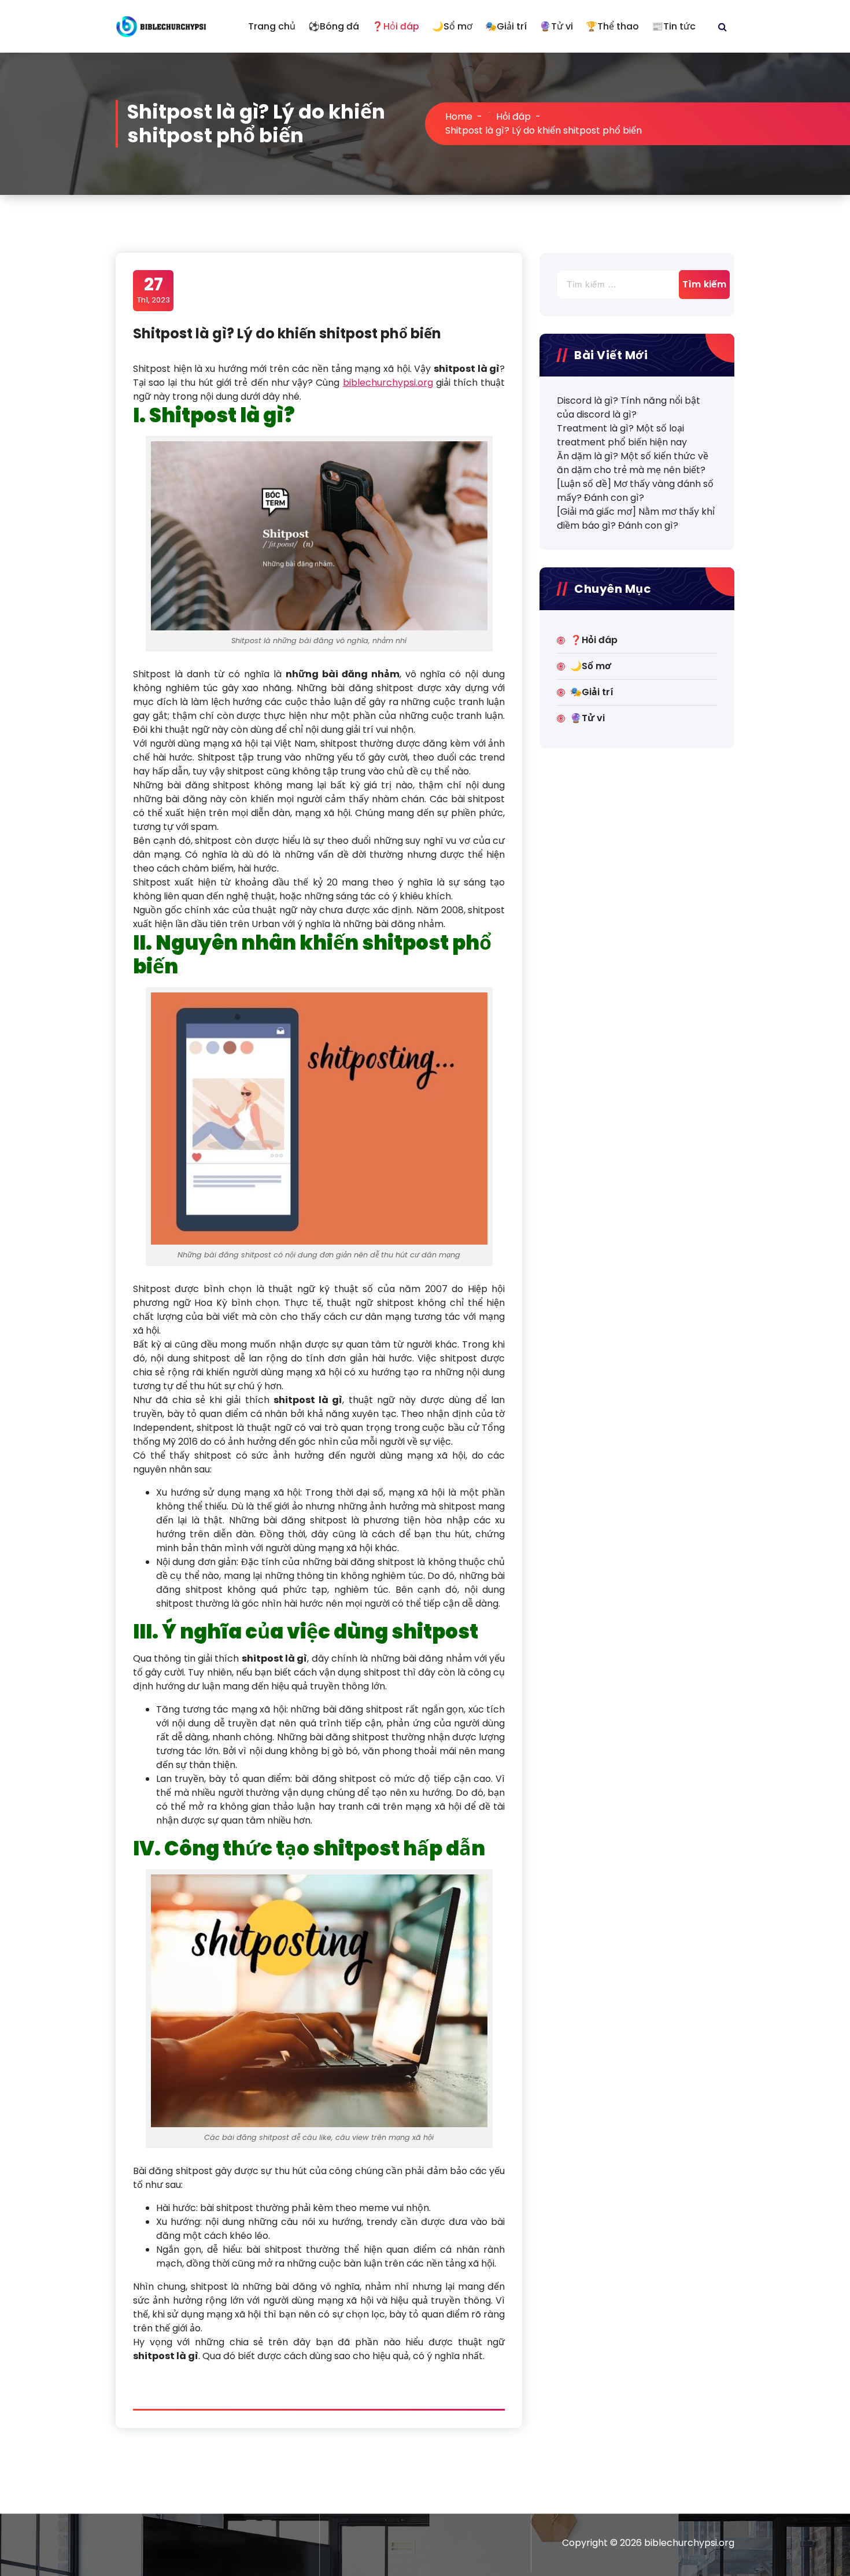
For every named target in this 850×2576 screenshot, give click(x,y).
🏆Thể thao (612, 26)
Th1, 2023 (154, 290)
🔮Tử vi (556, 26)
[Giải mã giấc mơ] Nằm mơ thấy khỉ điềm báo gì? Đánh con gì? (636, 518)
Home (459, 117)
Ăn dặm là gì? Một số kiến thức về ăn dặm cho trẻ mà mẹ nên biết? (633, 463)
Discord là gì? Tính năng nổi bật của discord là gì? (629, 407)
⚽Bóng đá (334, 26)
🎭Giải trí (506, 26)
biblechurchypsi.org (388, 383)
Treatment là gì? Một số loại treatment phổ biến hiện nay (622, 435)
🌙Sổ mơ (452, 26)
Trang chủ (272, 26)
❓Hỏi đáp (396, 26)
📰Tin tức (674, 26)
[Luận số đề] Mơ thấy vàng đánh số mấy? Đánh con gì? (635, 491)
